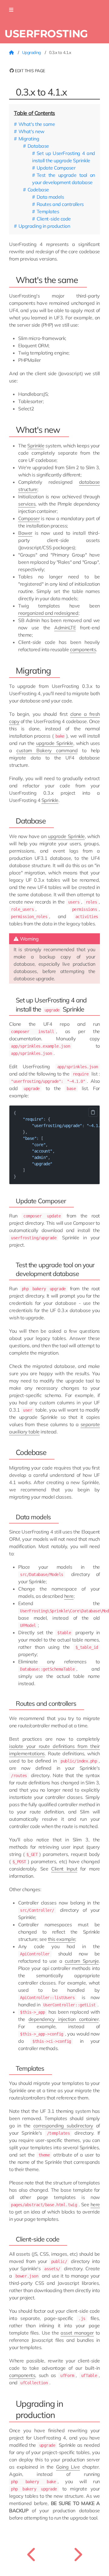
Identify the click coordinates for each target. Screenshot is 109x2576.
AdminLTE (65, 628)
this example (61, 1939)
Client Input (64, 1869)
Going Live (68, 2467)
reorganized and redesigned (48, 613)
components (83, 649)
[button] (11, 10)
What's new (31, 131)
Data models (50, 197)
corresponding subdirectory (63, 2126)
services (27, 504)
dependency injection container (64, 2019)
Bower (25, 533)
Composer (29, 518)
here (69, 1596)
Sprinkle (36, 446)
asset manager (77, 2333)
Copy (93, 1112)
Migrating (29, 139)
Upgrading (32, 52)
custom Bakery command (47, 750)
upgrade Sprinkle (54, 743)
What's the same (37, 124)
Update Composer (56, 168)
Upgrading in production (44, 226)
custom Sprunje (82, 1961)
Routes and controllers (60, 204)
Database (38, 146)
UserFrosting (46, 34)
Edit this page (30, 71)
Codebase (38, 190)
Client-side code (54, 219)
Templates (48, 211)
